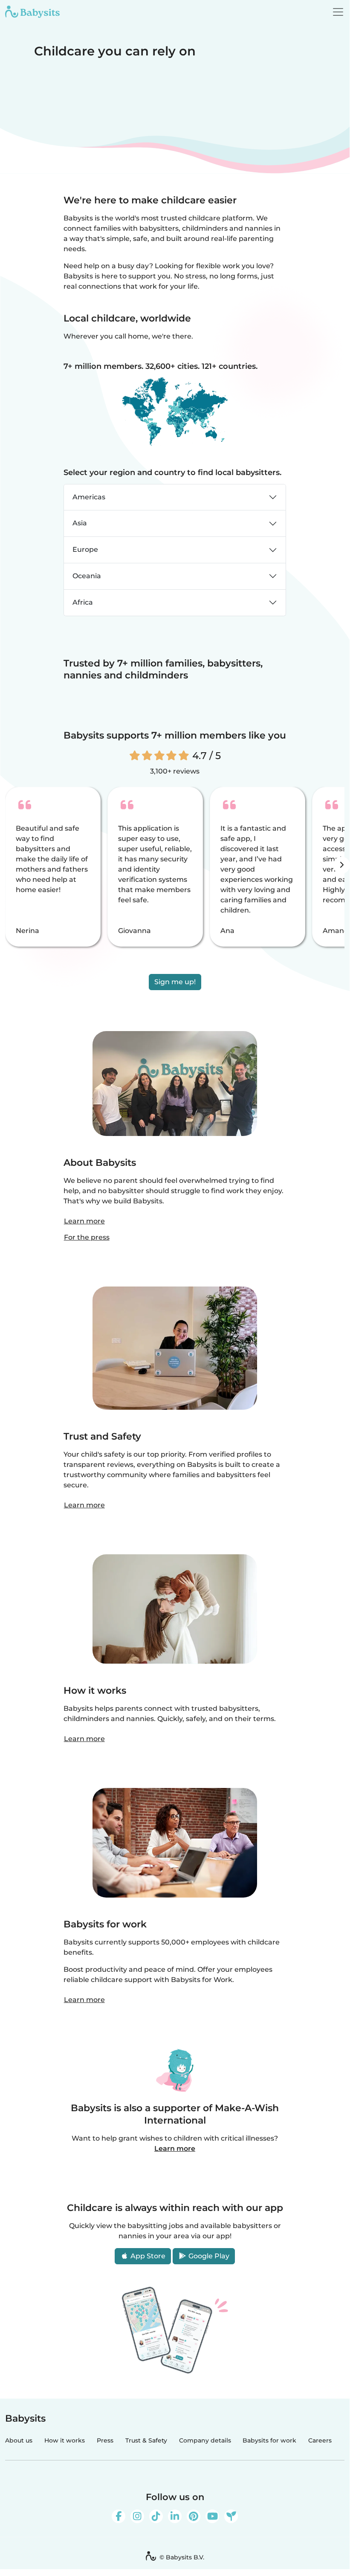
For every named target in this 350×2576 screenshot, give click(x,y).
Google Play (208, 2256)
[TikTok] (156, 2516)
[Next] (341, 865)
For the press (87, 1237)
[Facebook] (119, 2516)
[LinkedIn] (175, 2516)
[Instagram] (137, 2516)
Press (105, 2440)
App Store (147, 2256)
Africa (83, 602)
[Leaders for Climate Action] (231, 2516)
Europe (85, 549)
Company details (205, 2440)
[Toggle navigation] (338, 12)
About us (19, 2440)
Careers (320, 2440)
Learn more (84, 1221)
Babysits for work (269, 2440)
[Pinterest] (194, 2516)
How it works (65, 2440)
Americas (89, 497)
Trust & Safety (146, 2440)
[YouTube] (212, 2516)
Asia (80, 523)
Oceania (87, 576)
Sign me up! (175, 982)
